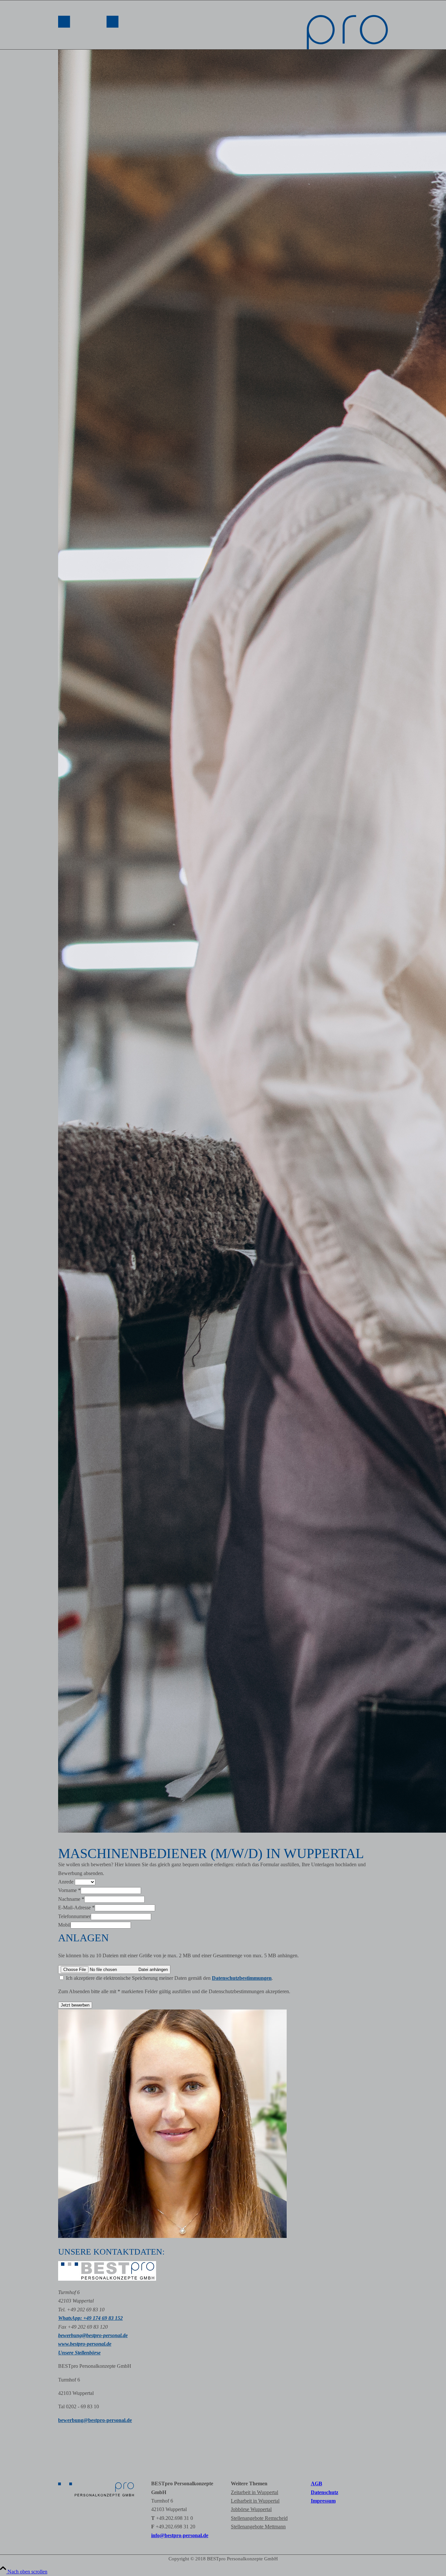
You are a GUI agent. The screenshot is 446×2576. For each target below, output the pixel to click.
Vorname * (69, 1890)
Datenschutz (325, 2492)
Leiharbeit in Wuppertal (255, 2501)
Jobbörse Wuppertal (251, 2509)
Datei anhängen (153, 1970)
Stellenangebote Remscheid (259, 2518)
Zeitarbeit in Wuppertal (255, 2492)
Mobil (64, 1925)
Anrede (66, 1882)
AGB (317, 2483)
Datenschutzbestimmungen (242, 1978)
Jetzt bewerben (75, 2005)
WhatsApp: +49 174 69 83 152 (90, 2318)
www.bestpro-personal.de (85, 2344)
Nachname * (71, 1899)
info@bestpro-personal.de (180, 2535)
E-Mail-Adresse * (76, 1908)
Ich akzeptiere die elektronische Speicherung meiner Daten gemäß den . (169, 1978)
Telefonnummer (74, 1916)
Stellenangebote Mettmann (258, 2527)
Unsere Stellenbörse (79, 2353)
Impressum (323, 2501)
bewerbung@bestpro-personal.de (93, 2335)
